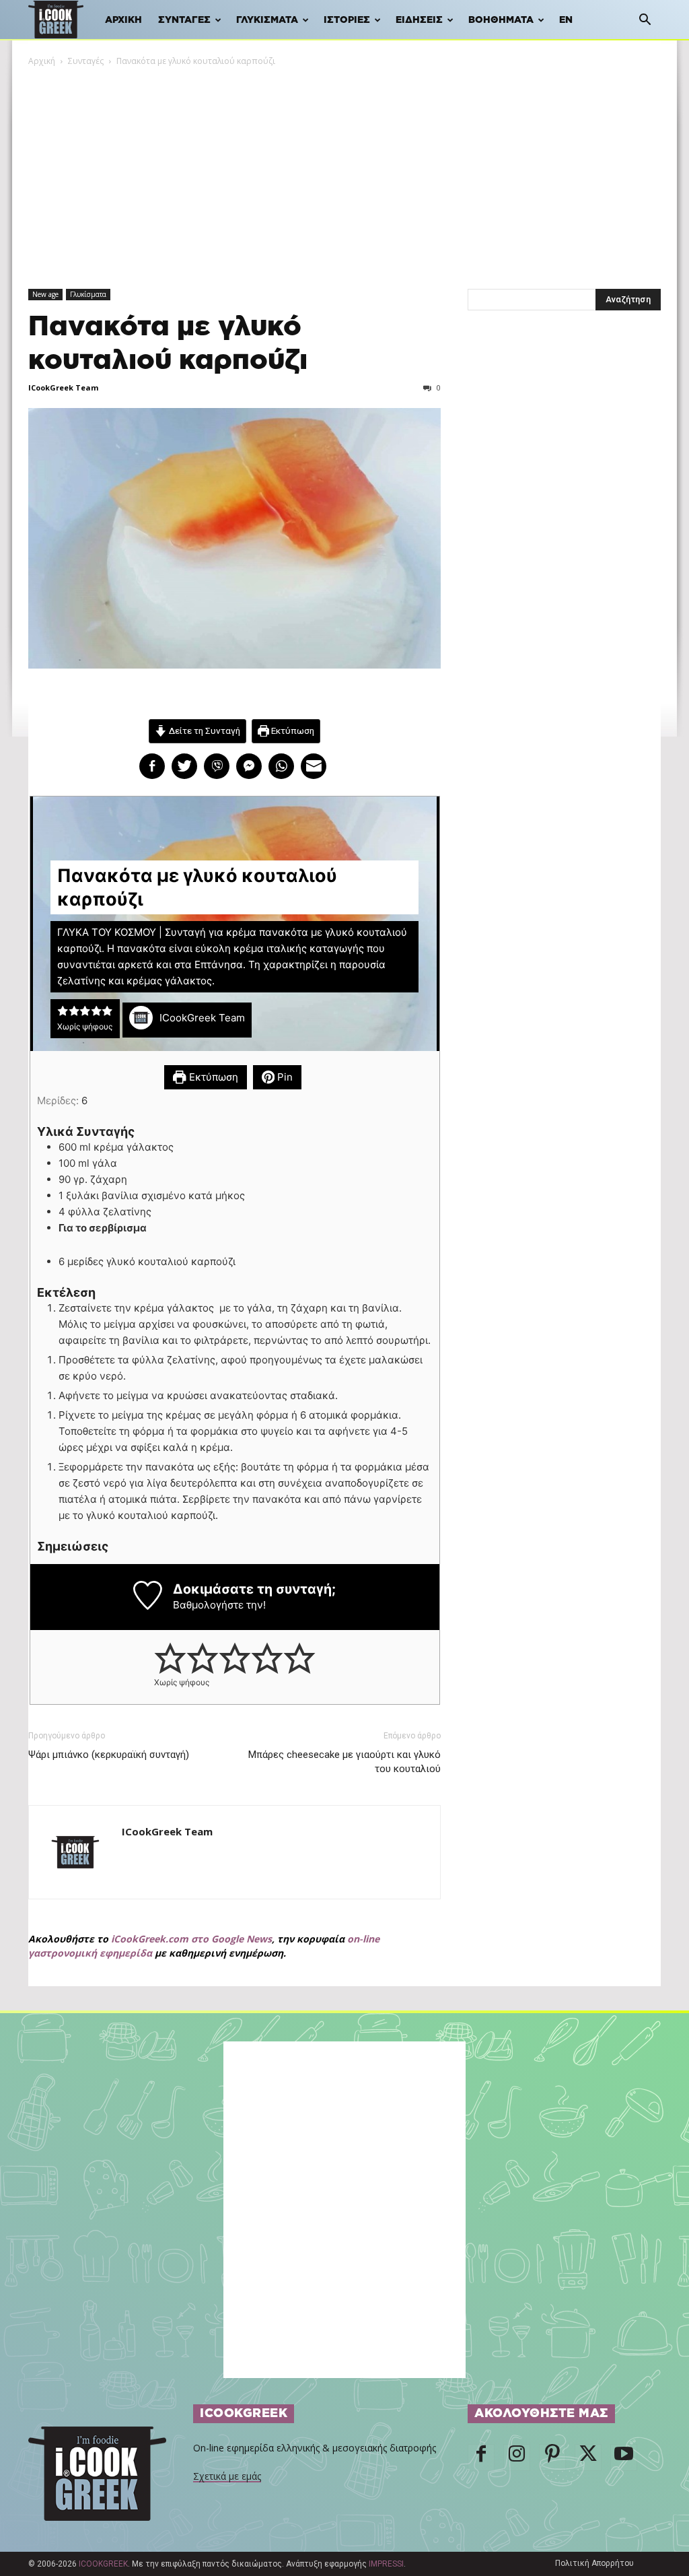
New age (45, 294)
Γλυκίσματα (267, 20)
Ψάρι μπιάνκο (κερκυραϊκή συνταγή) (109, 1755)
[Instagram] (517, 2458)
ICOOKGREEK (103, 2564)
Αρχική (123, 20)
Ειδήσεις (419, 20)
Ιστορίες (347, 20)
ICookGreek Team (63, 387)
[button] (645, 21)
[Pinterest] (552, 2458)
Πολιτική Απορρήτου (594, 2563)
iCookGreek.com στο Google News (191, 1939)
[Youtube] (624, 2458)
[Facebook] (481, 2458)
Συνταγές (184, 20)
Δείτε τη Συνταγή (204, 731)
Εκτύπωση (292, 731)
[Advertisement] (344, 169)
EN (566, 20)
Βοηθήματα (501, 20)
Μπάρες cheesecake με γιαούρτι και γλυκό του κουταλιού (344, 1762)
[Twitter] (588, 2458)
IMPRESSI (386, 2564)
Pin (284, 1077)
